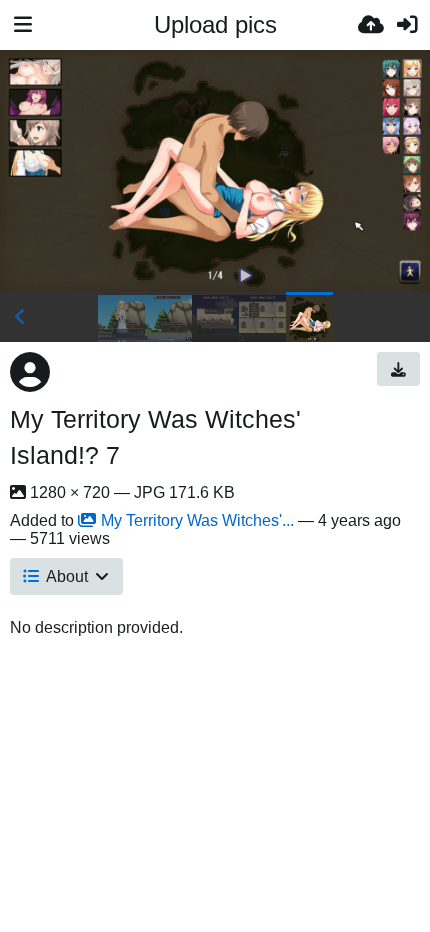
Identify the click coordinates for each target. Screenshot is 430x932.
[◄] (20, 317)
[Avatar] (30, 372)
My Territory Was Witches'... (197, 520)
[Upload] (371, 25)
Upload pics (215, 24)
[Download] (398, 369)
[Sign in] (407, 25)
